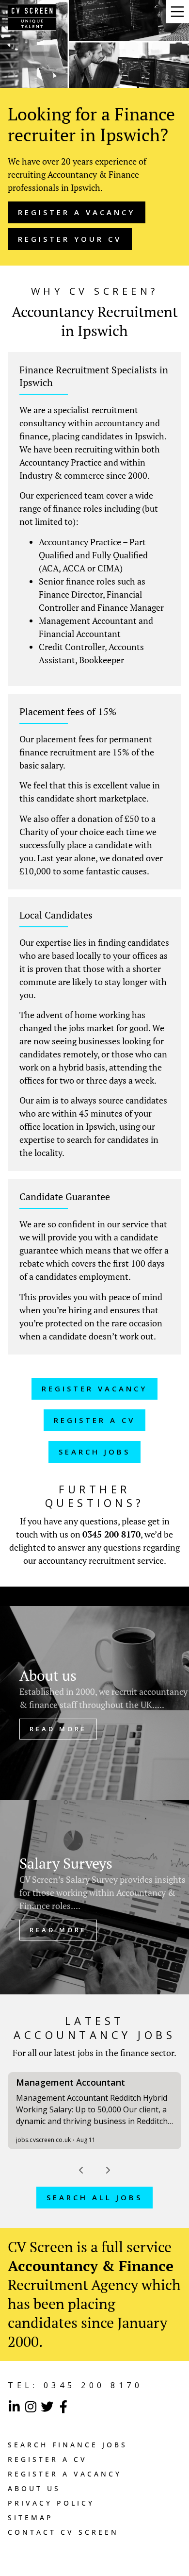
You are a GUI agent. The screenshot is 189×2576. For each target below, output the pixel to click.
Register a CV (47, 2459)
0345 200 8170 (111, 1534)
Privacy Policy (51, 2503)
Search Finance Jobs (68, 2445)
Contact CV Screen (63, 2532)
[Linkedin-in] (14, 2407)
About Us (34, 2488)
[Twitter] (47, 2407)
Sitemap (31, 2517)
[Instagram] (31, 2407)
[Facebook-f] (63, 2407)
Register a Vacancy (65, 2474)
